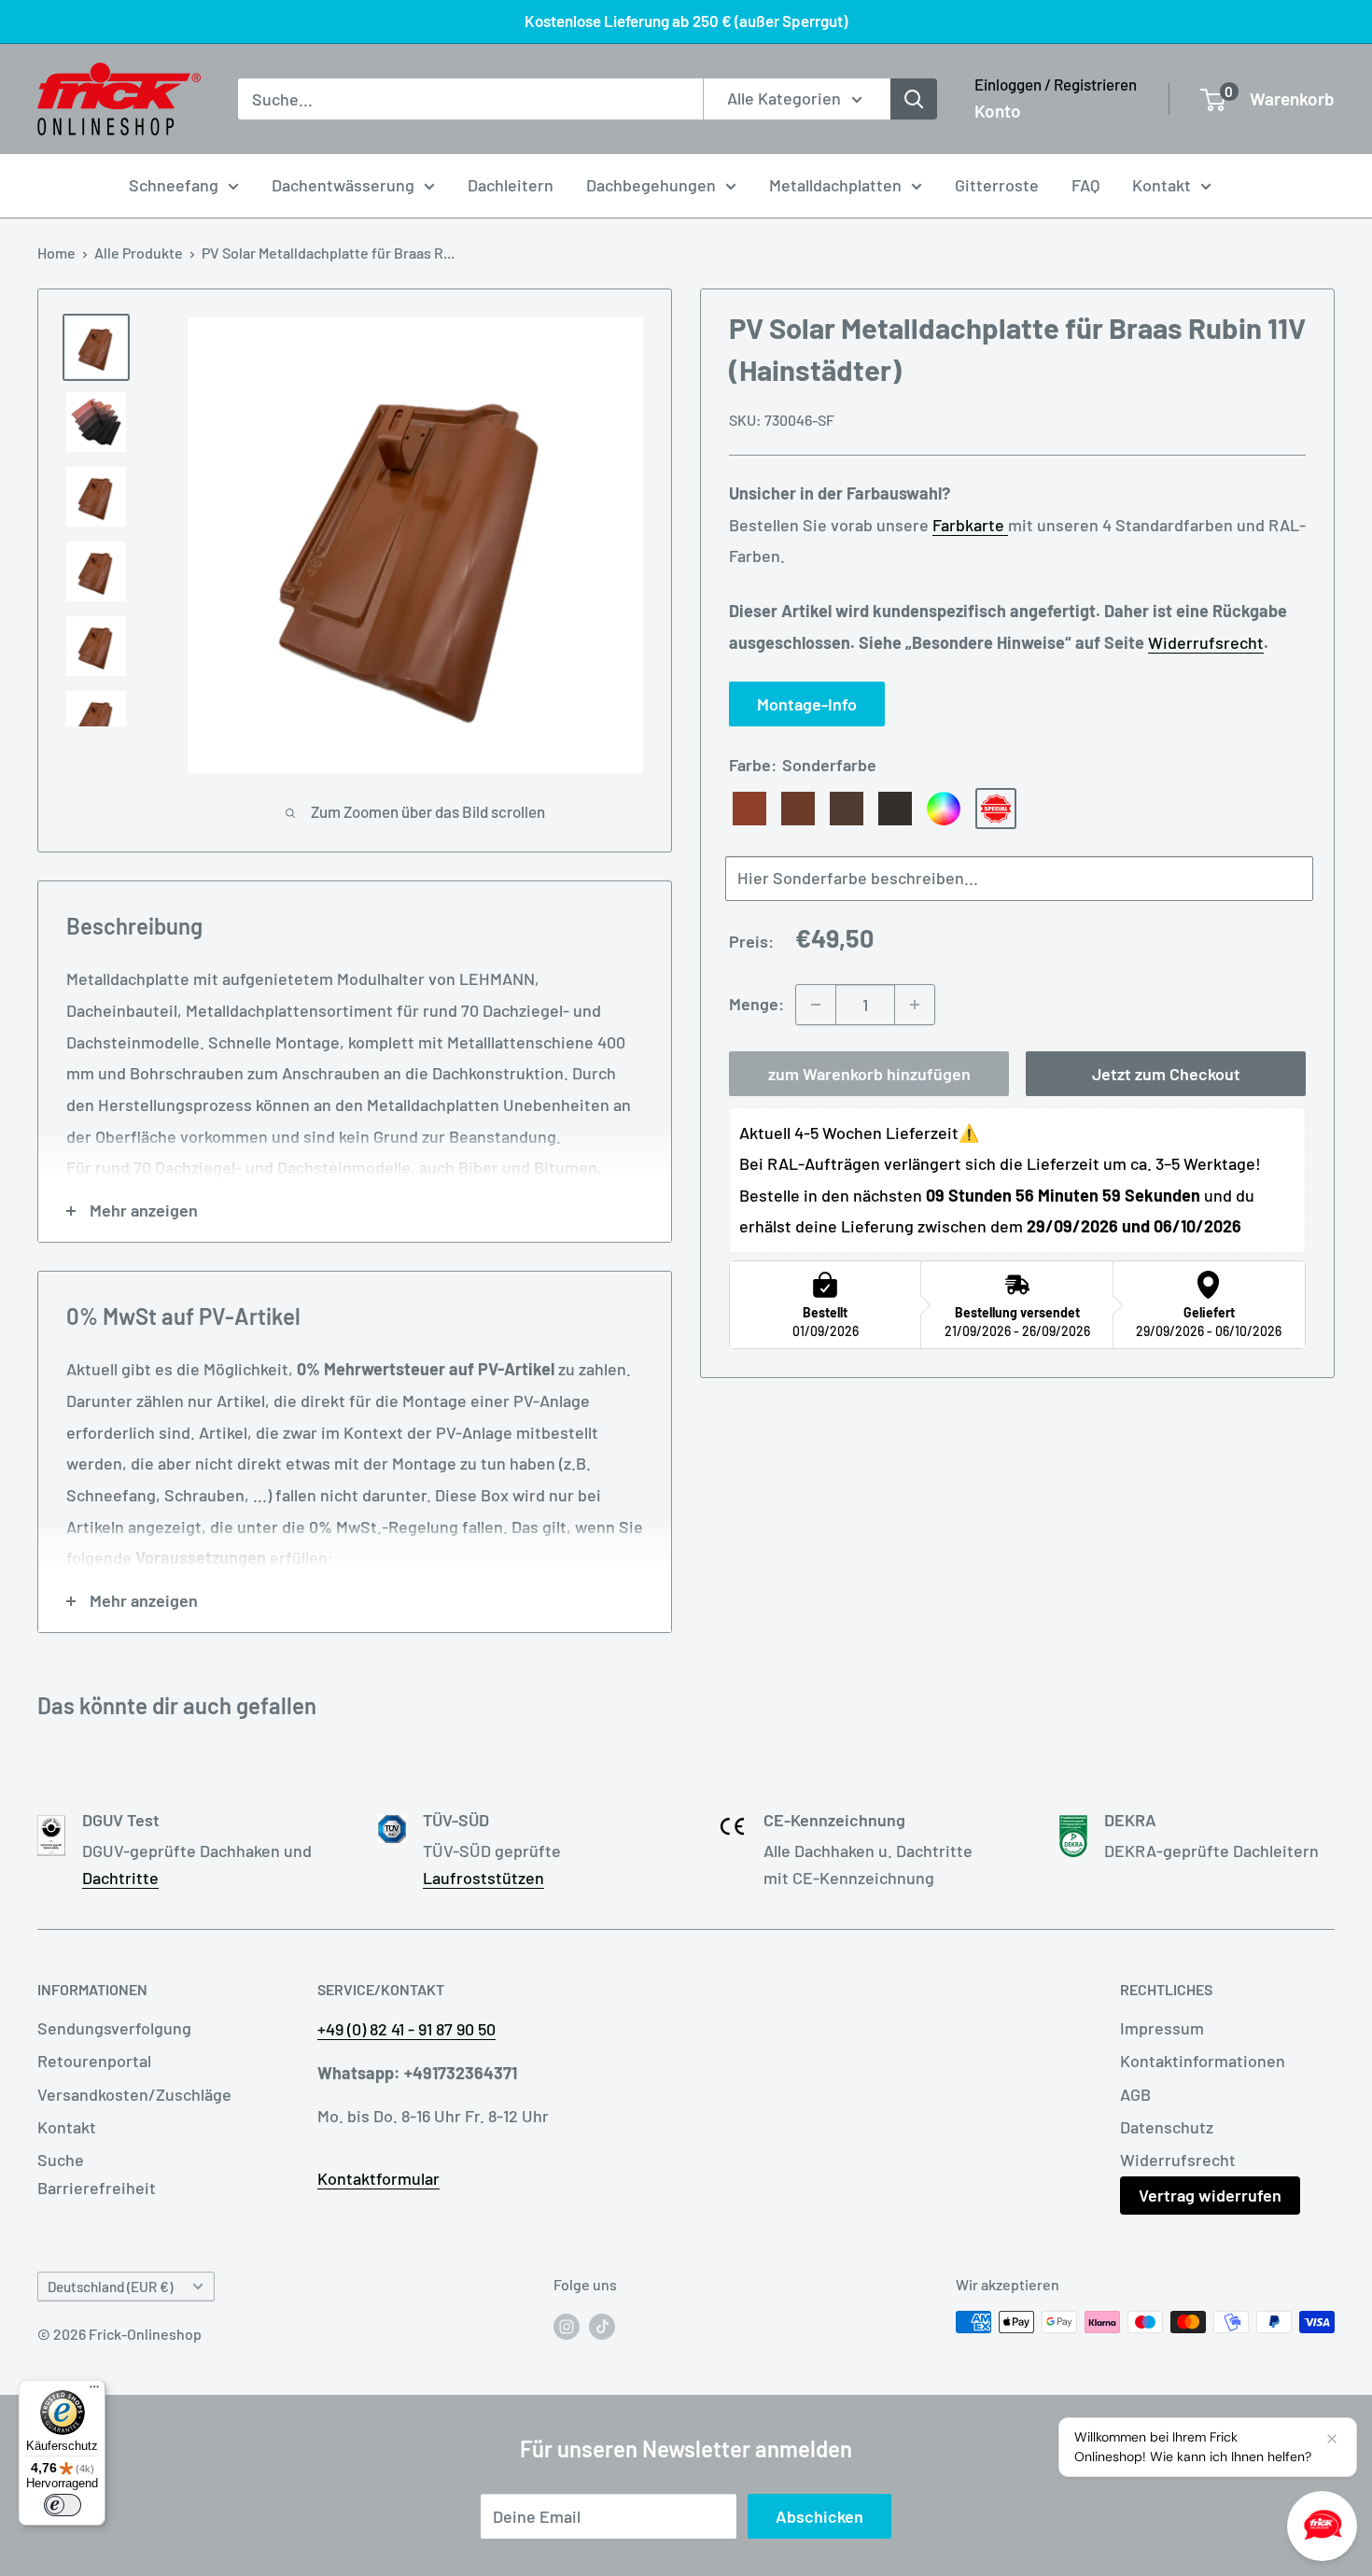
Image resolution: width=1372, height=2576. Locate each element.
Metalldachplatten (835, 185)
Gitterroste (997, 185)
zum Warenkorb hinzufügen (869, 1074)
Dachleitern (511, 185)
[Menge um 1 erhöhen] (915, 1005)
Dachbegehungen (651, 185)
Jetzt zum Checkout (1166, 1074)
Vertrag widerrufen (1210, 2195)
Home (56, 253)
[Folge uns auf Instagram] (567, 2325)
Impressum (1162, 2028)
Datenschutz (1167, 2127)
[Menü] (94, 2391)
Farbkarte (970, 525)
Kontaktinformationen (1203, 2061)
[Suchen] (914, 99)
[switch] (63, 2505)
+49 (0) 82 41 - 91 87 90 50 (406, 2029)
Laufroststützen (483, 1878)
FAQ (1085, 185)
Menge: (756, 1004)
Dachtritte (120, 1878)
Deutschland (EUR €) (110, 2287)
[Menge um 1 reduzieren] (816, 1005)
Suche (61, 2160)
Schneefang (174, 185)
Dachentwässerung (343, 185)
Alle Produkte (139, 253)
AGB (1135, 2094)
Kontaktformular (378, 2178)
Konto (998, 111)
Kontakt (1162, 185)
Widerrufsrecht (1206, 642)
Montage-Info (807, 704)
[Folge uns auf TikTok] (602, 2325)
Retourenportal (94, 2061)
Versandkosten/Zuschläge (134, 2094)
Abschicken (819, 2516)
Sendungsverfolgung (114, 2028)
